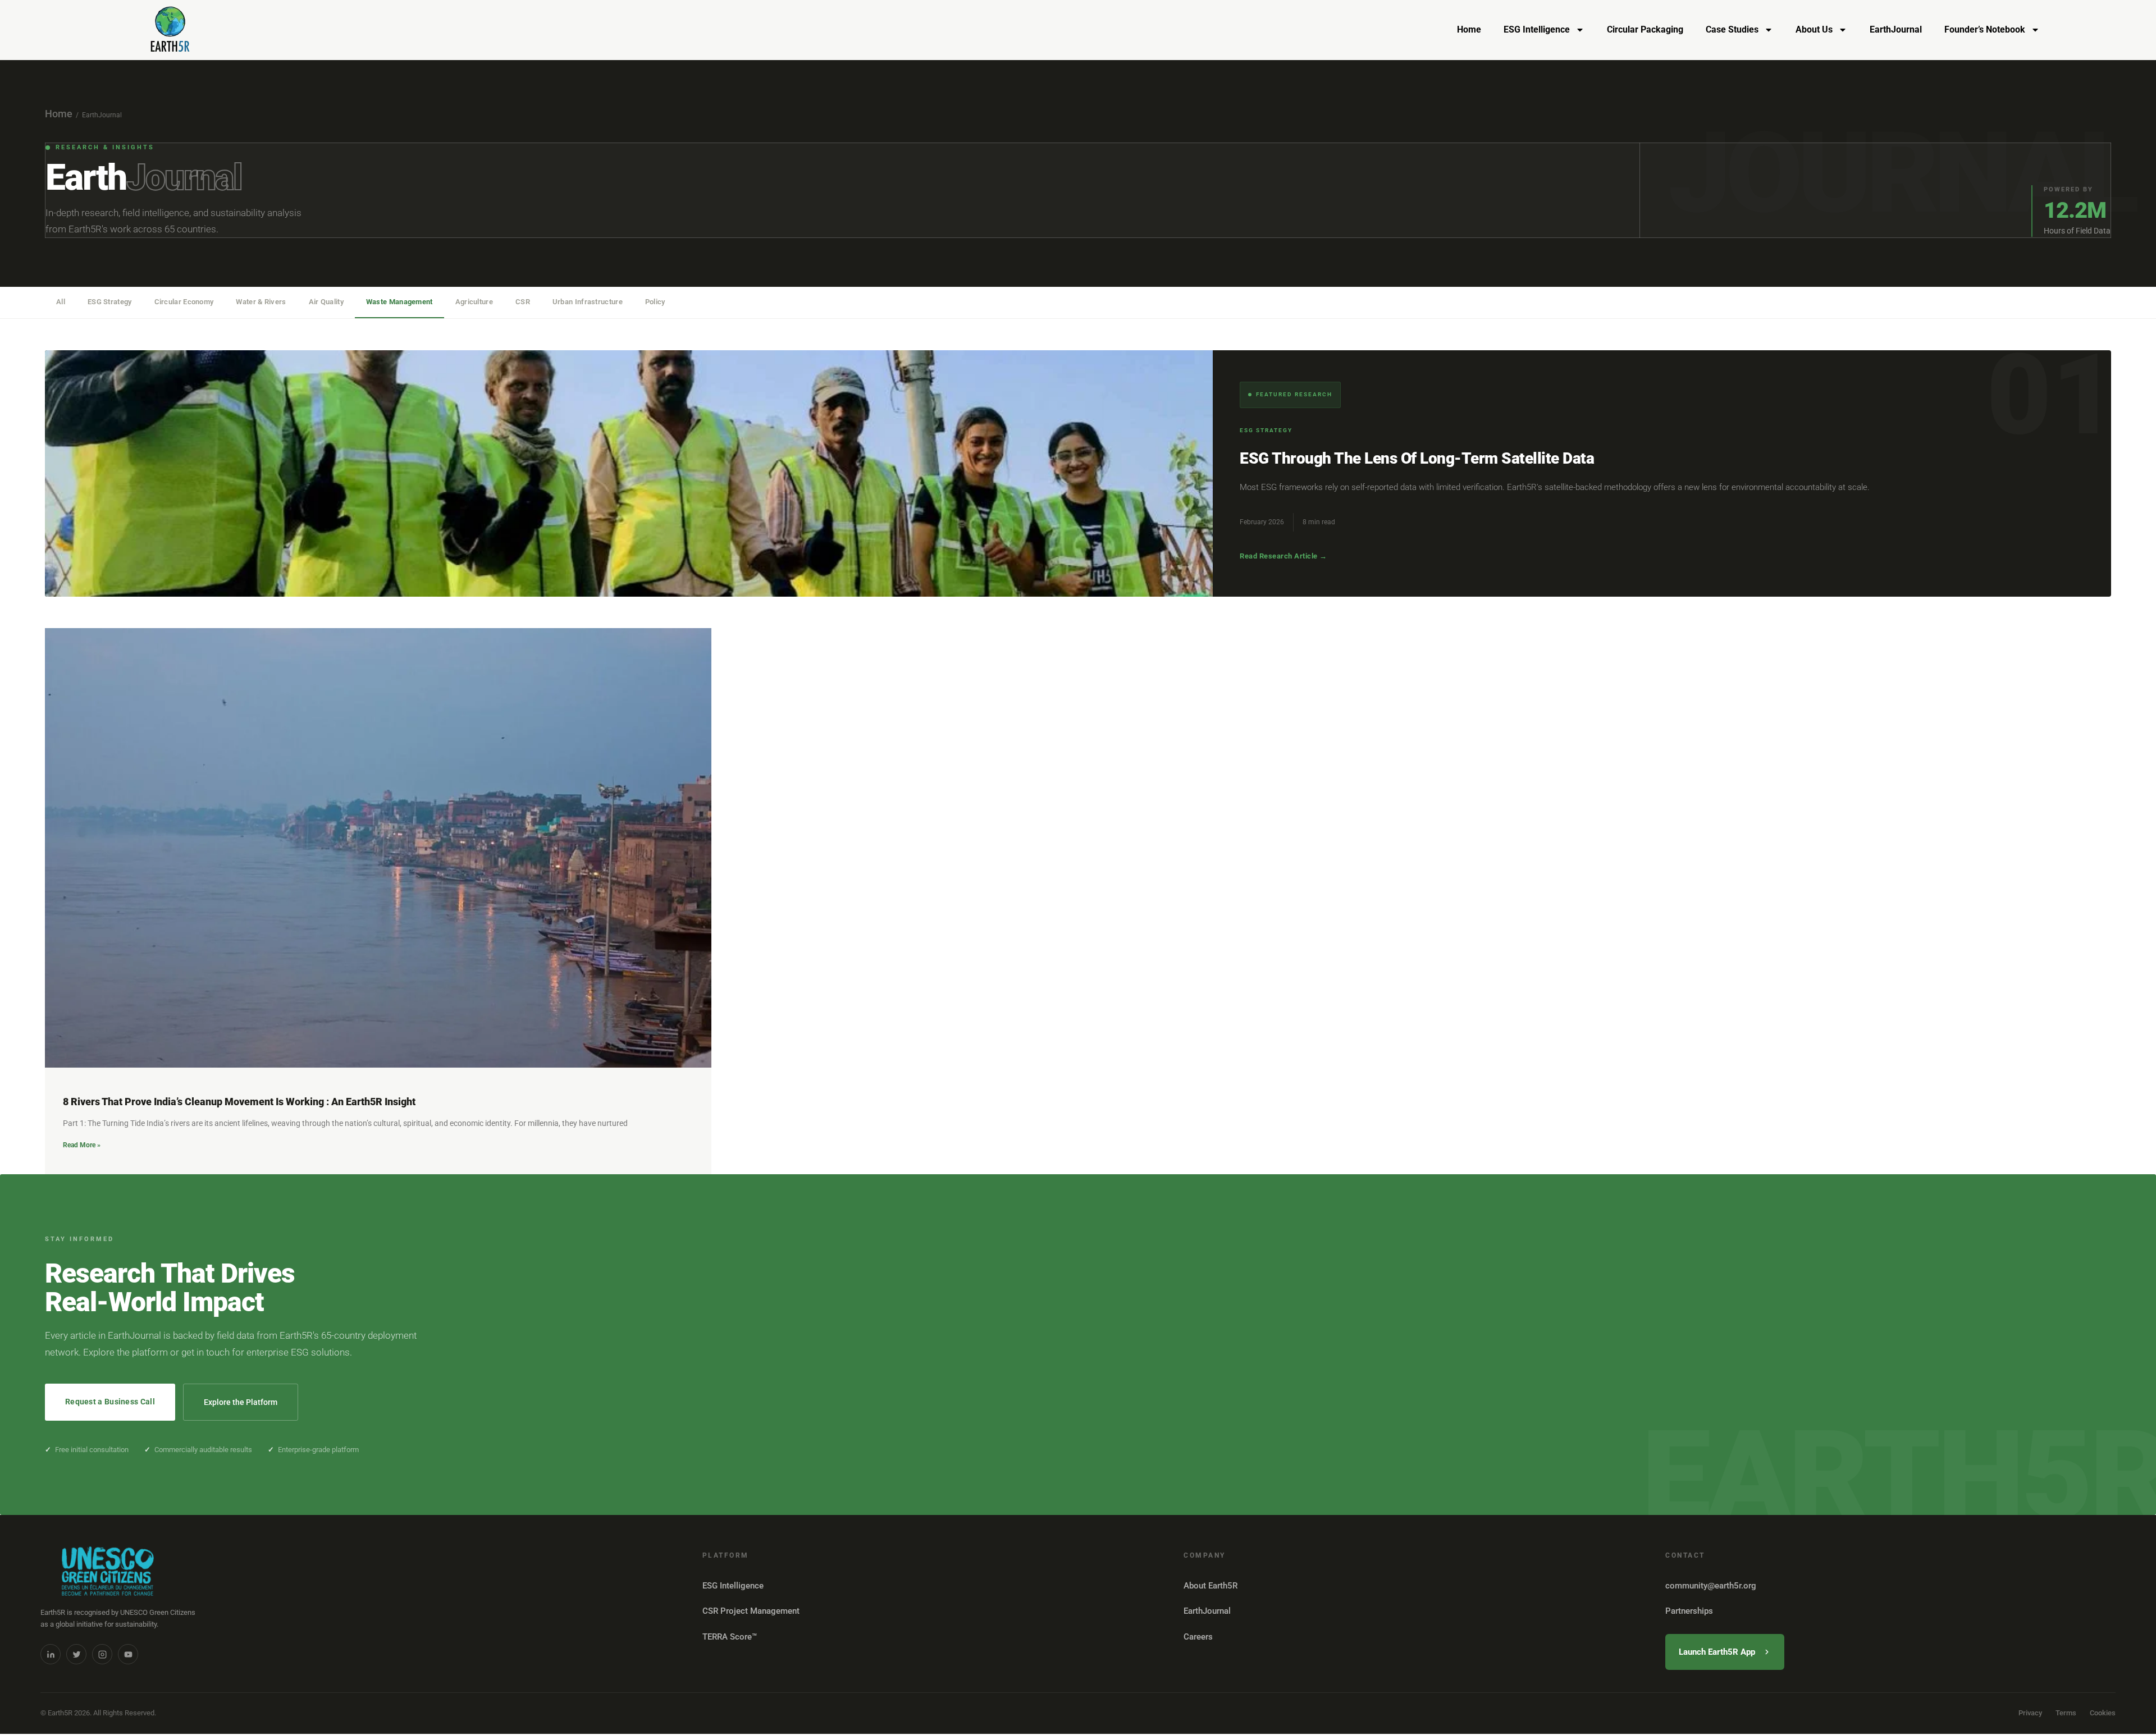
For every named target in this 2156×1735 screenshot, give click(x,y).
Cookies (2103, 1713)
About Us (1814, 29)
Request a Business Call (110, 1402)
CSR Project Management (751, 1611)
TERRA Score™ (730, 1637)
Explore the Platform (241, 1402)
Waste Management (399, 302)
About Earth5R (1211, 1586)
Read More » (82, 1145)
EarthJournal (1896, 29)
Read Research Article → (1283, 556)
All (61, 302)
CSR (523, 302)
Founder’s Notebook (1985, 29)
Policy (655, 302)
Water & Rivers (261, 302)
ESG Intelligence (1537, 29)
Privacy (2030, 1713)
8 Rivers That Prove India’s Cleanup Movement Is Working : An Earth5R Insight (239, 1102)
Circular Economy (184, 302)
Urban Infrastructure (588, 302)
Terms (2066, 1713)
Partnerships (1689, 1611)
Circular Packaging (1645, 29)
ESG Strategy (110, 302)
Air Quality (326, 302)
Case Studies (1732, 29)
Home (1469, 29)
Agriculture (474, 302)
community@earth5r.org (1711, 1586)
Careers (1198, 1637)
